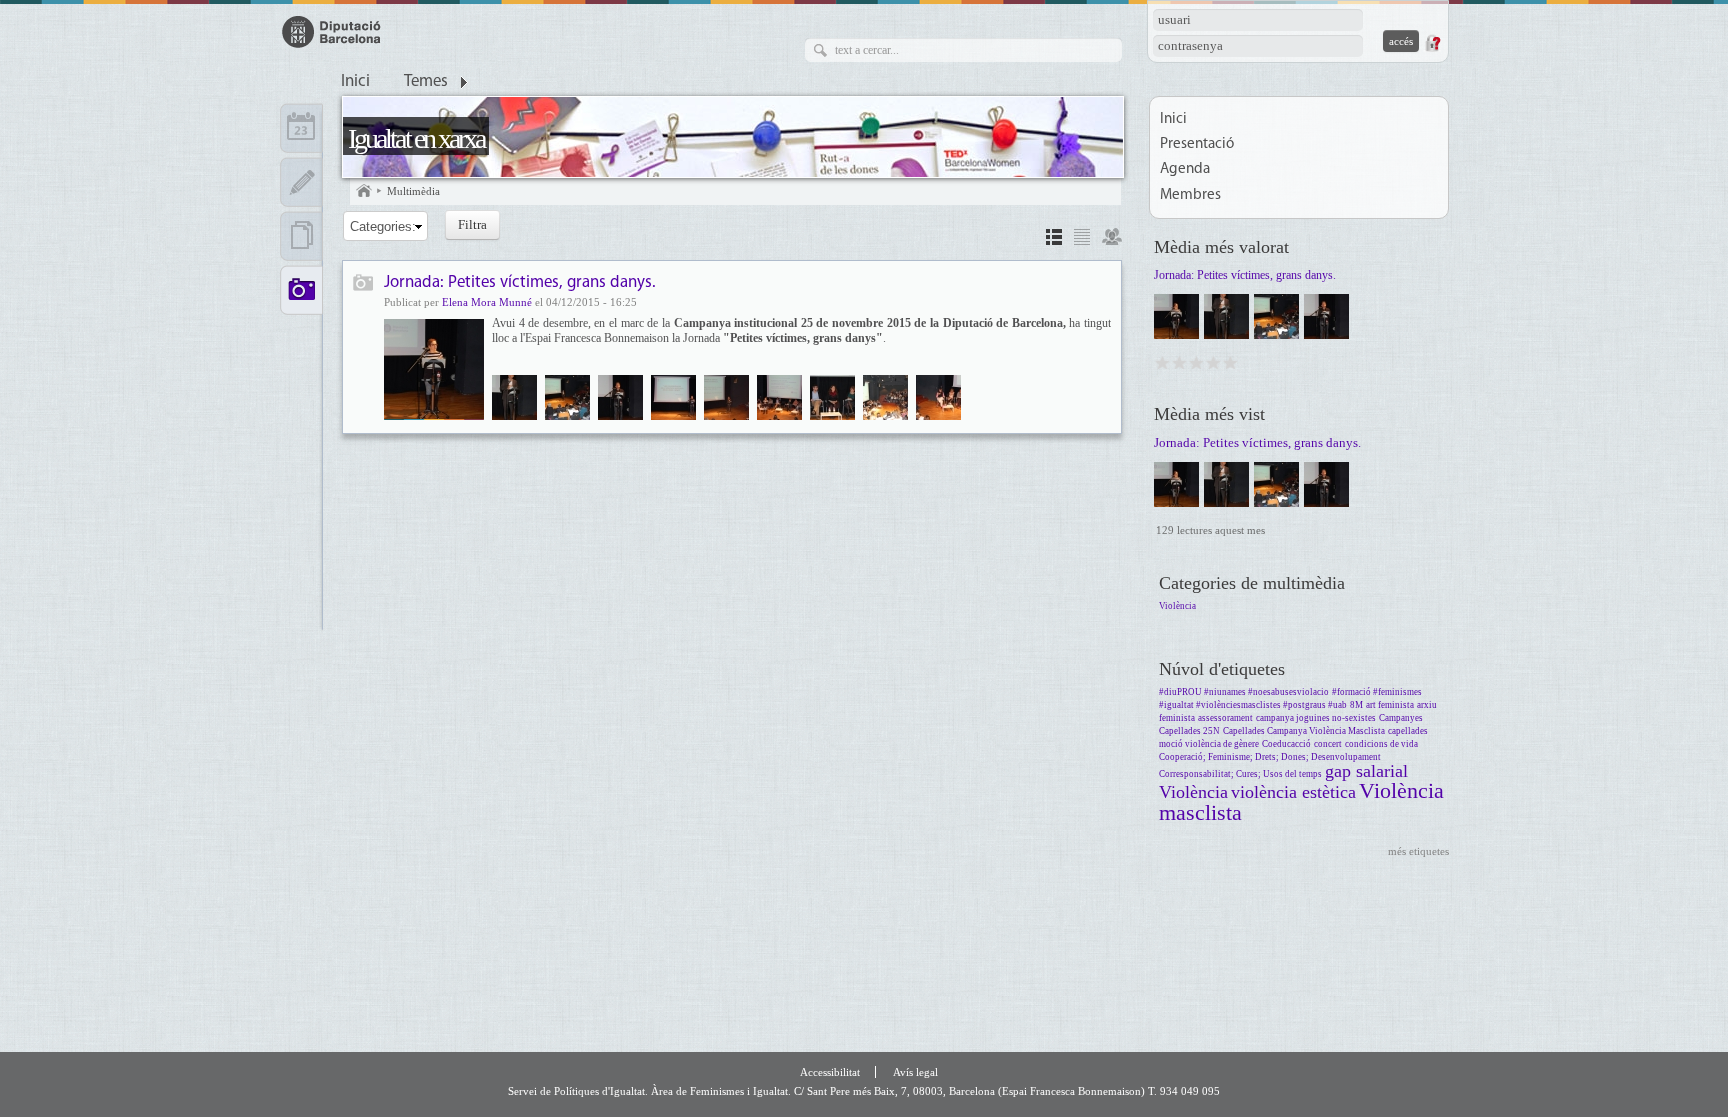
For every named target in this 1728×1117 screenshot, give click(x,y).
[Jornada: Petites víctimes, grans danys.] (434, 369)
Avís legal (915, 1072)
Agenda (1185, 169)
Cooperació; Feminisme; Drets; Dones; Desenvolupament (1270, 757)
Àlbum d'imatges (363, 284)
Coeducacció (1286, 744)
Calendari (301, 128)
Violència (1177, 606)
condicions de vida (1381, 744)
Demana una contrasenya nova (1432, 43)
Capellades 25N (1189, 731)
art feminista (1390, 705)
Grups (1112, 239)
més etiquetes (1418, 851)
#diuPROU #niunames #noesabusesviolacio (1244, 692)
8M (1356, 705)
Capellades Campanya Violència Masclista (1304, 731)
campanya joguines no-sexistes (1316, 718)
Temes (426, 82)
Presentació (1197, 144)
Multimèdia (413, 191)
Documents (301, 236)
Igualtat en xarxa (416, 138)
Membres (1190, 195)
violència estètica (1293, 792)
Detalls (1054, 239)
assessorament (1225, 718)
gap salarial (1366, 771)
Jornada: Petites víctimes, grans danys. (520, 282)
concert (1328, 744)
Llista (1082, 239)
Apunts (301, 182)
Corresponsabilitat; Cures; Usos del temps (1240, 774)
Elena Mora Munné (487, 302)
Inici (355, 82)
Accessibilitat (830, 1072)
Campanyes (1401, 718)
